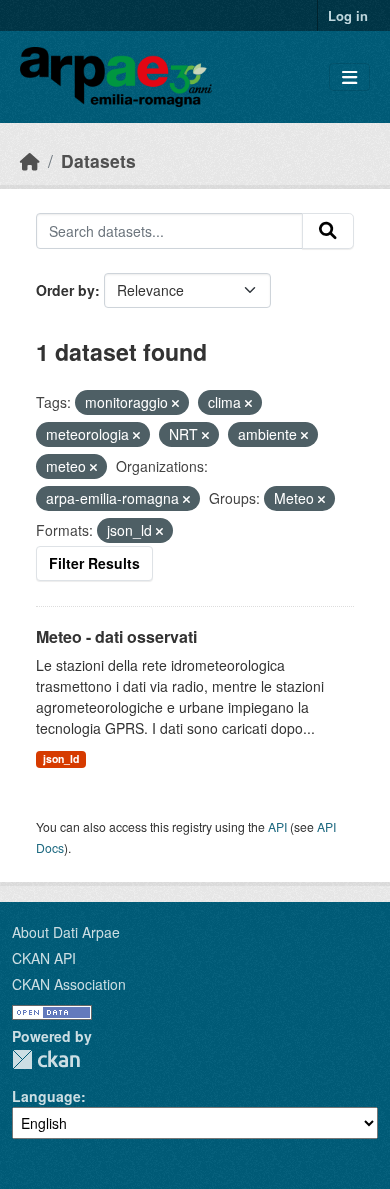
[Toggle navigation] (349, 77)
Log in (348, 15)
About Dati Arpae (66, 932)
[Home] (30, 160)
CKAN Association (69, 984)
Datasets (98, 160)
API (277, 826)
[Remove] (175, 403)
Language (46, 1096)
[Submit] (328, 231)
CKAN (46, 1059)
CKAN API (44, 958)
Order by (65, 290)
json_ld (61, 758)
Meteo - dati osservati (116, 636)
